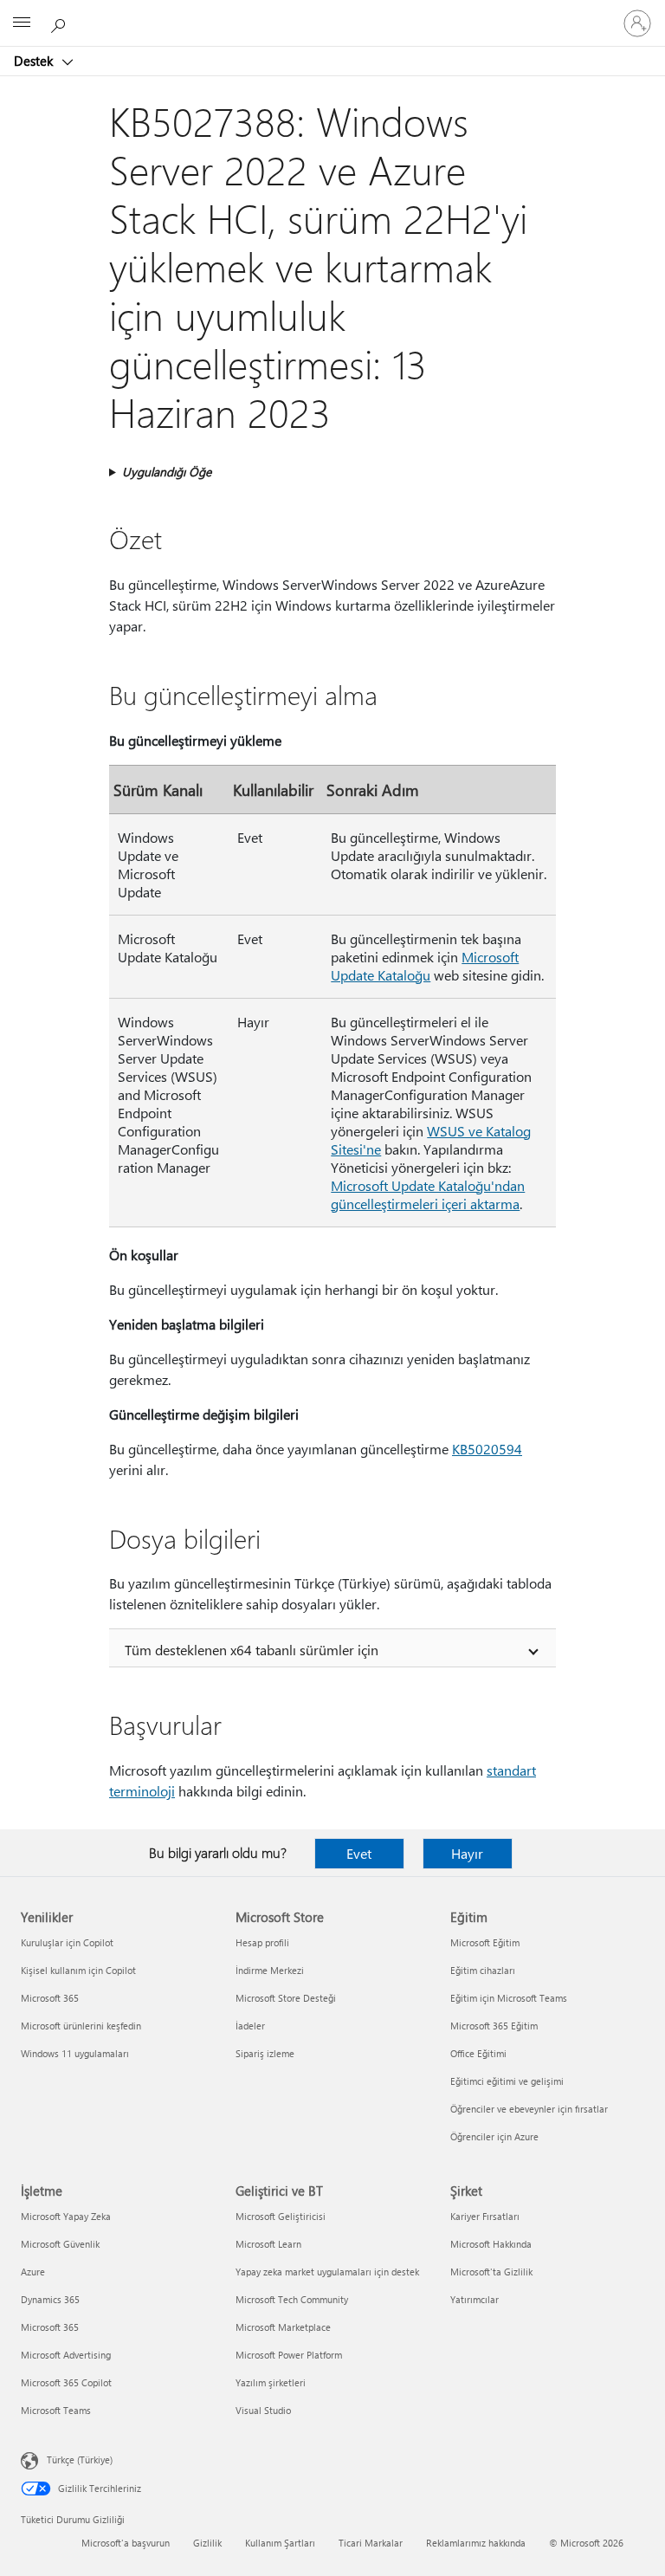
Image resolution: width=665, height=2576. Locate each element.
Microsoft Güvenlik (60, 2244)
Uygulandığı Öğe (167, 472)
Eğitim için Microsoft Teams (509, 1998)
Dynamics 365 (50, 2299)
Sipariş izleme (265, 2053)
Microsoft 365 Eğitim (494, 2026)
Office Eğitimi (478, 2053)
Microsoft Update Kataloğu (425, 966)
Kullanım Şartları (280, 2543)
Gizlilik (207, 2543)
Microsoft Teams (56, 2410)
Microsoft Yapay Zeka (66, 2216)
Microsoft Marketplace (283, 2327)
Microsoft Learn (268, 2244)
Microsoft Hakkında (491, 2244)
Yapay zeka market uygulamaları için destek (327, 2272)
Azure (33, 2272)
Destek (35, 61)
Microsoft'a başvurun (126, 2543)
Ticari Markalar (371, 2543)
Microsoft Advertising (66, 2355)
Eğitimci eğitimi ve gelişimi (507, 2081)
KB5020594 (487, 1449)
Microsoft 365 (50, 1998)
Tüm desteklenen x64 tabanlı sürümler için (252, 1650)
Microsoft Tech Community (292, 2299)
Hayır (467, 1853)
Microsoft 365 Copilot (66, 2382)
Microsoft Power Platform (289, 2355)
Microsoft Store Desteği (286, 1998)
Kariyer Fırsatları (485, 2216)
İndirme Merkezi (270, 1970)
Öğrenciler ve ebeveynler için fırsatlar (529, 2109)
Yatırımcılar (475, 2299)
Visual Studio (263, 2410)
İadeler (250, 2026)
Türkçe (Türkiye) (80, 2459)
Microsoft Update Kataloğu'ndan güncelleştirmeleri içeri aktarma (428, 1194)
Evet (359, 1853)
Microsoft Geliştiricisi (281, 2216)
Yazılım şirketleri (271, 2382)
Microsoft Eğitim (485, 1942)
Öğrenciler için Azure (494, 2136)
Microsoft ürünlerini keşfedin (81, 2026)
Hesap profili (262, 1942)
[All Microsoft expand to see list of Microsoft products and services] (22, 23)
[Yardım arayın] (61, 23)
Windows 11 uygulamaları (75, 2053)
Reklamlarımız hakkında (476, 2543)
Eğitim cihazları (483, 1970)
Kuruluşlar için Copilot (67, 1942)
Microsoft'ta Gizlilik (491, 2272)
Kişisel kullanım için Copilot (78, 1970)
